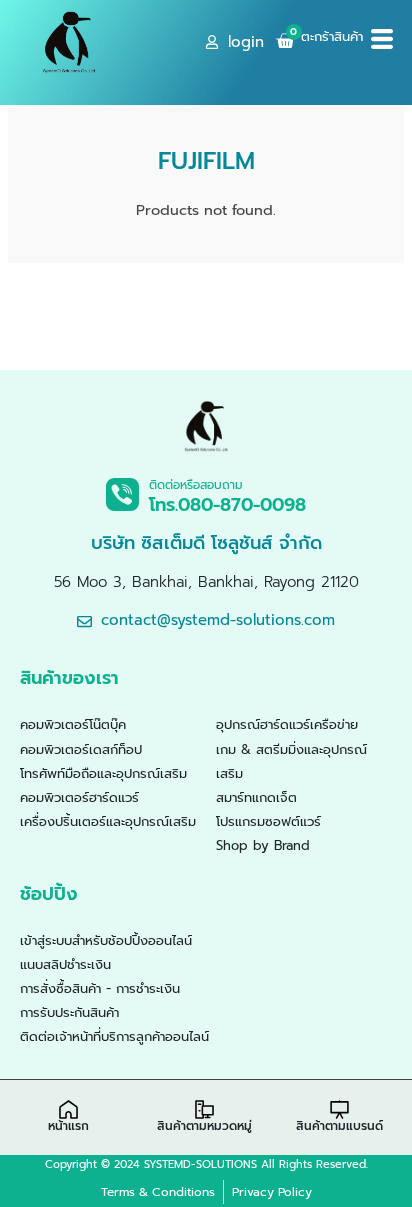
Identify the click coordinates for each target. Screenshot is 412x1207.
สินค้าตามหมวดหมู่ (204, 1126)
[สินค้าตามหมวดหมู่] (204, 1109)
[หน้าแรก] (68, 1109)
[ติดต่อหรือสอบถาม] (122, 494)
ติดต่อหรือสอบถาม (196, 485)
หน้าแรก (68, 1126)
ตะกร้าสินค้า (332, 36)
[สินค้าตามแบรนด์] (339, 1109)
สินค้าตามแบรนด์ (339, 1126)
